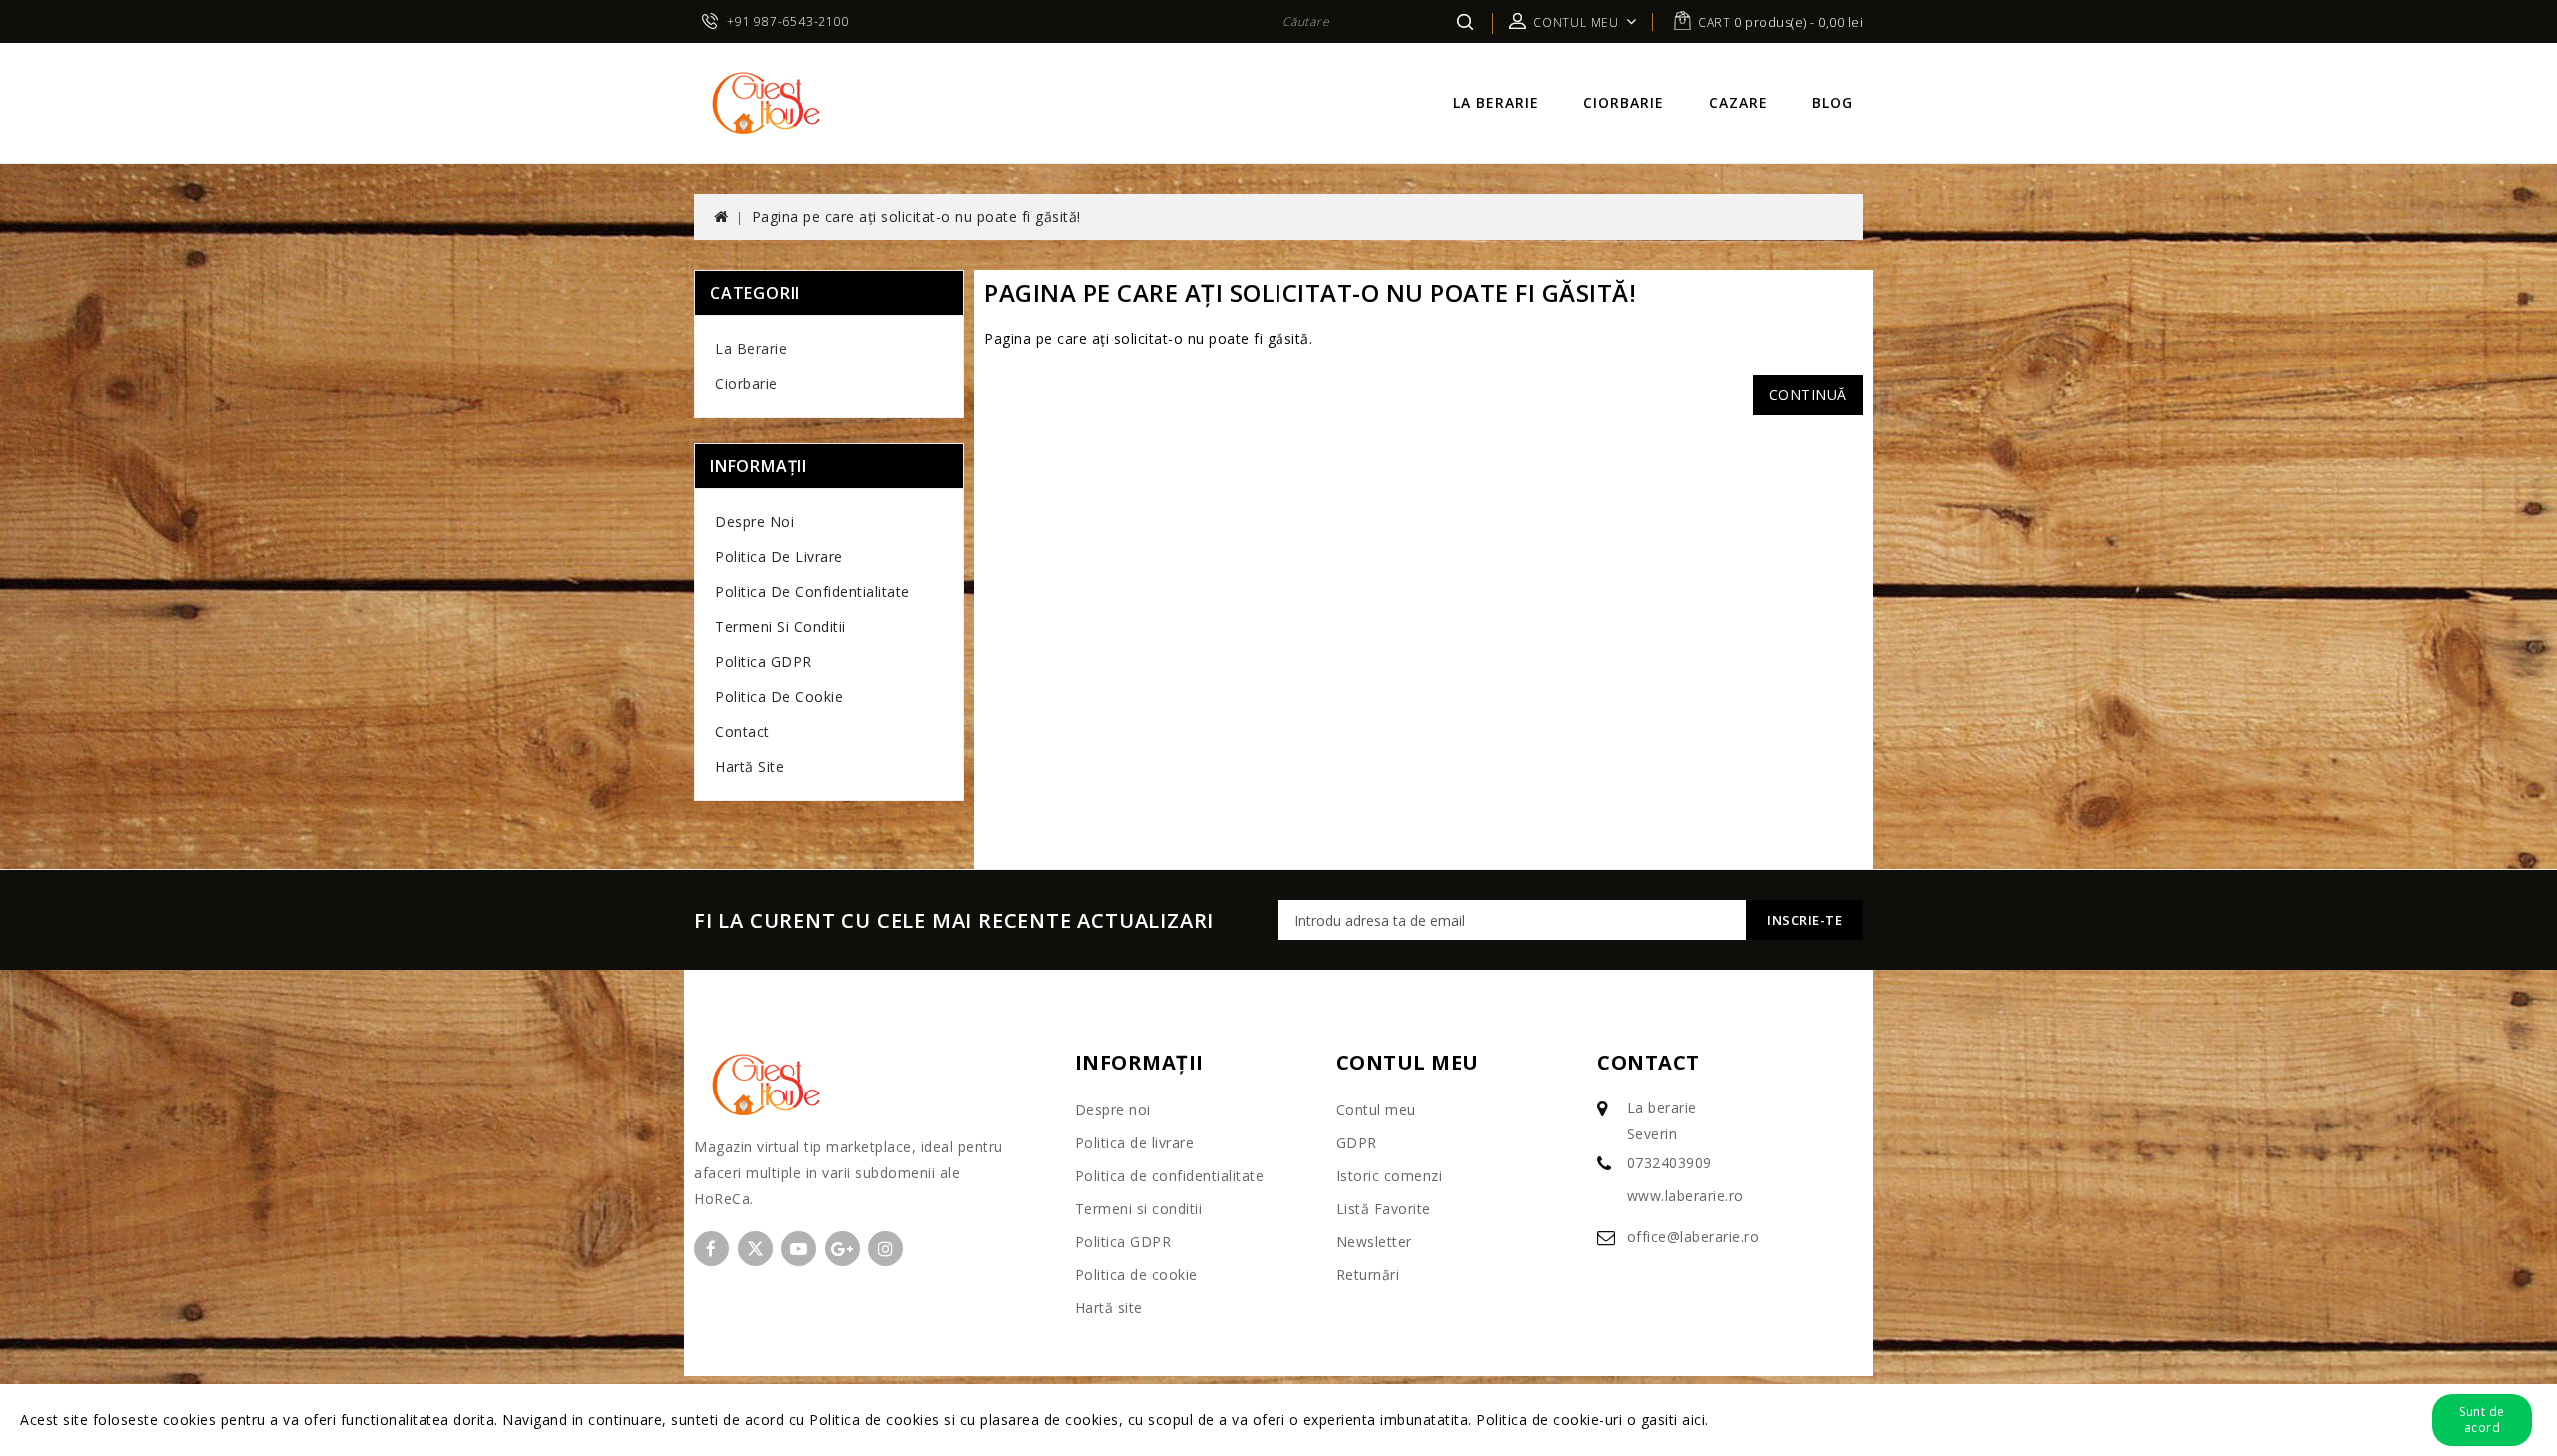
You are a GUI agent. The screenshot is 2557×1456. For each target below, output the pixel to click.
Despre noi (755, 522)
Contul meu (1376, 1110)
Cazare (1738, 102)
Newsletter (1374, 1242)
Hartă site (750, 766)
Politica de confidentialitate (813, 592)
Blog (1832, 102)
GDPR (1357, 1143)
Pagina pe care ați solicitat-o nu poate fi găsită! (916, 216)
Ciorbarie (1624, 102)
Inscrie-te (1804, 920)
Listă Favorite (1384, 1209)
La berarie (1496, 102)
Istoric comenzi (1390, 1176)
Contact (743, 731)
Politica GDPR (764, 662)
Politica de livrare (779, 557)
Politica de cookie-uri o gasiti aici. (1593, 1420)
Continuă (1808, 395)
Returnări (1368, 1275)
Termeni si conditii (781, 627)
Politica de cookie (779, 697)
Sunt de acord (2482, 1420)
